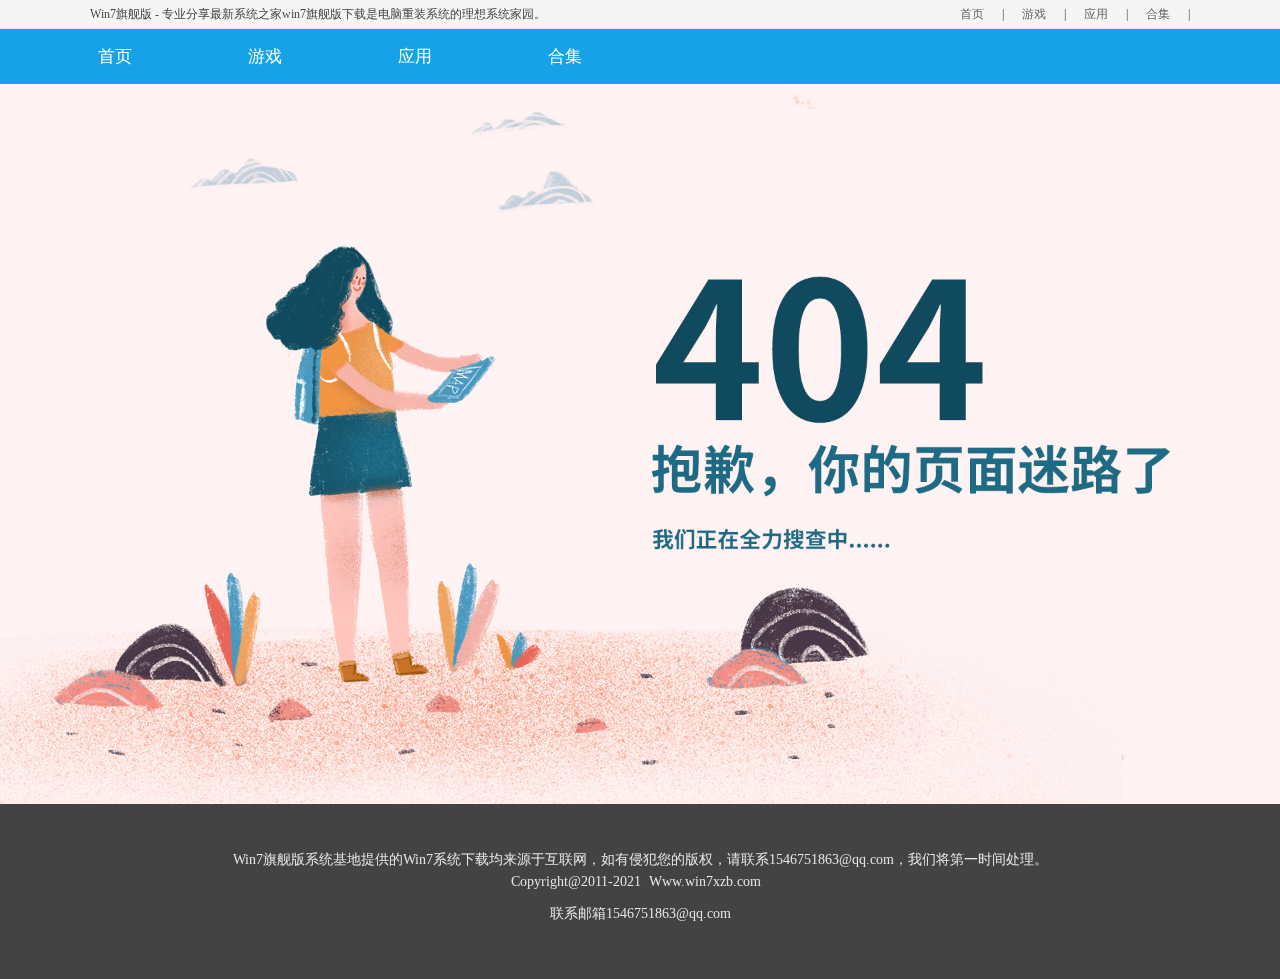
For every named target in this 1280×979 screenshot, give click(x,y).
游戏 (1034, 14)
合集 (1158, 14)
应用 (1096, 14)
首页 (972, 14)
